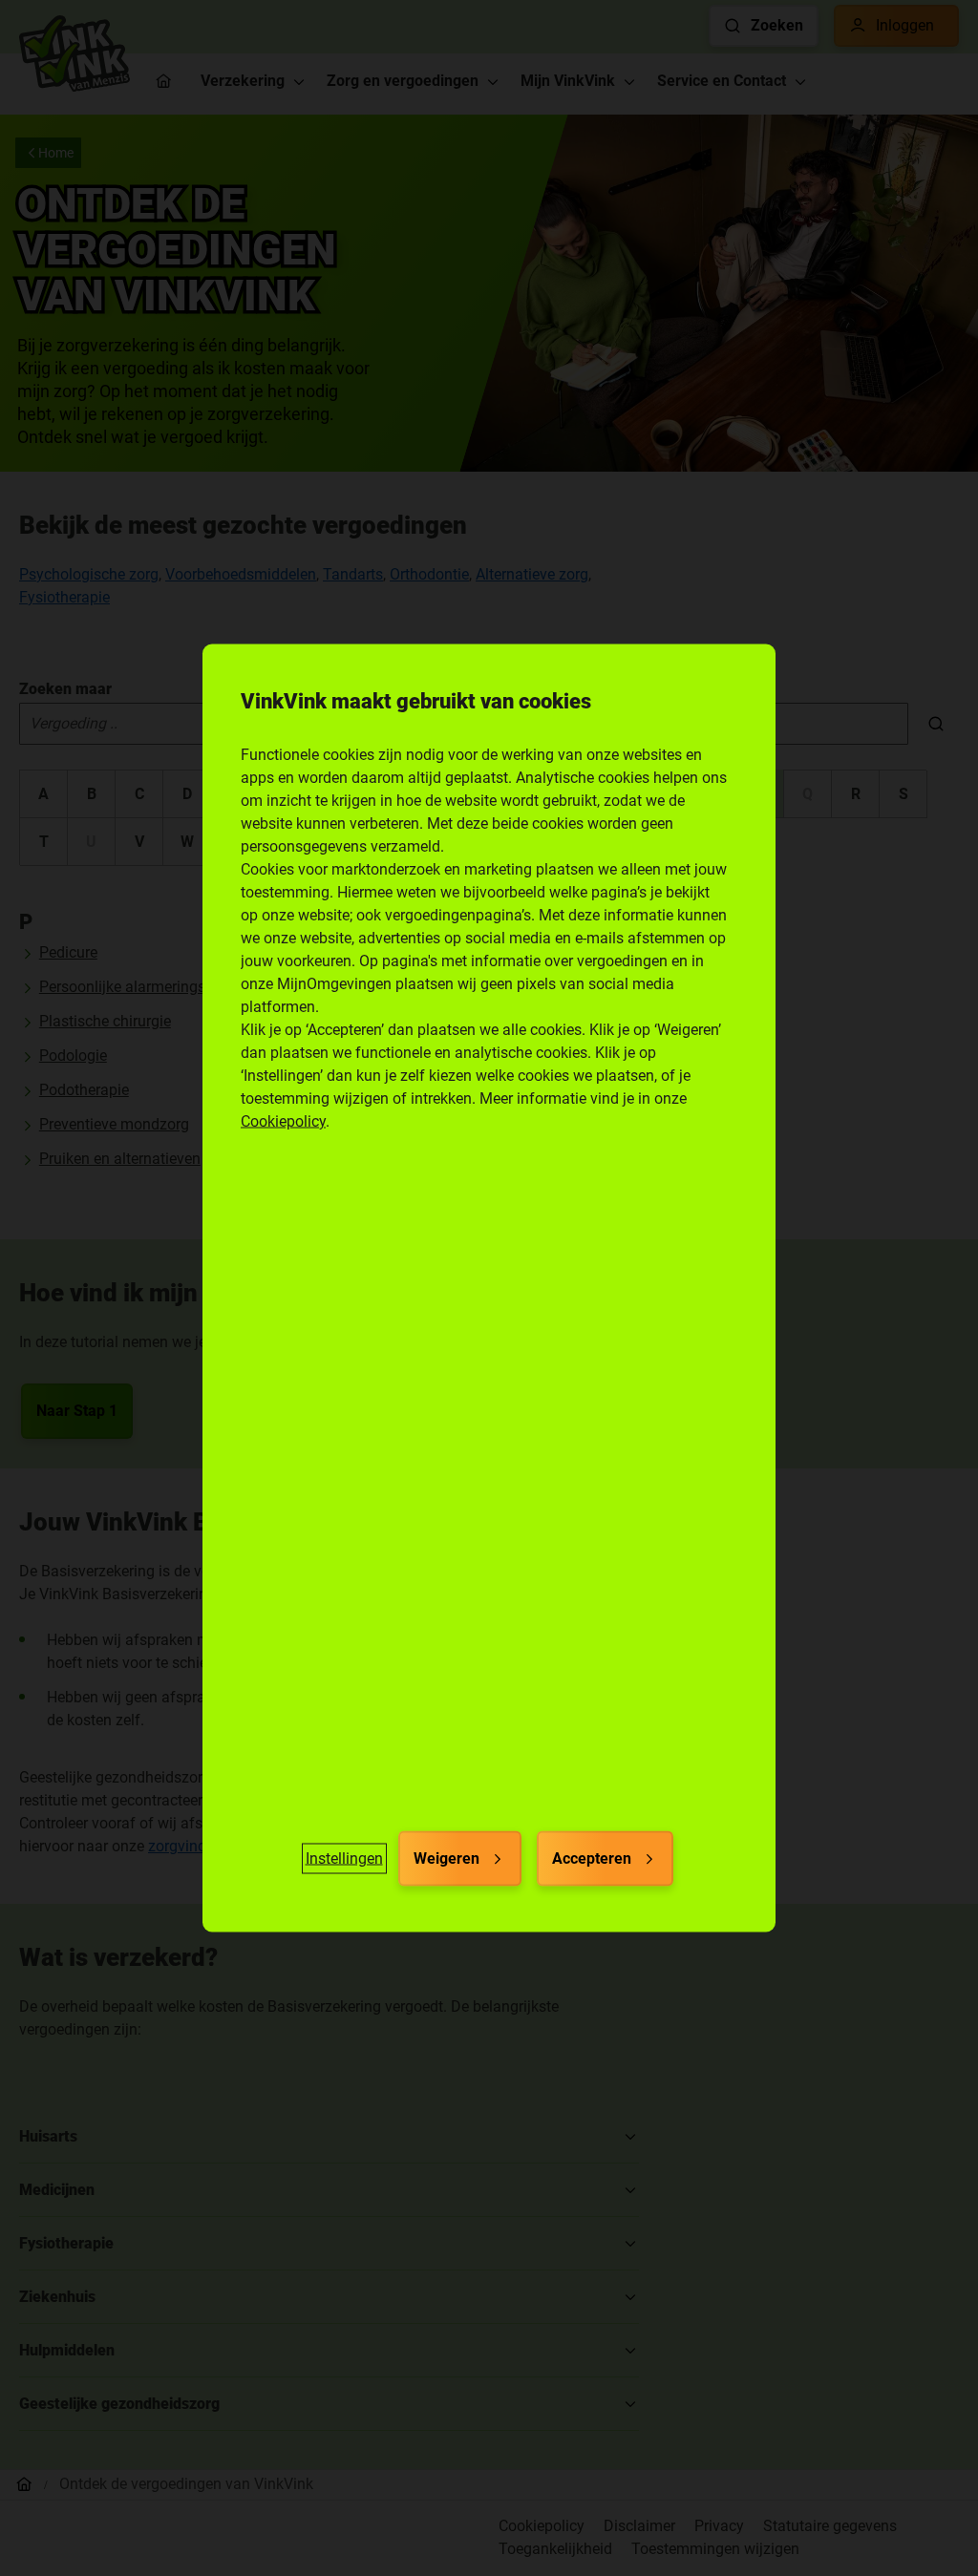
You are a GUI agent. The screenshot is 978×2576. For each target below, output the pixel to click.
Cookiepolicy (283, 1121)
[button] (344, 1859)
